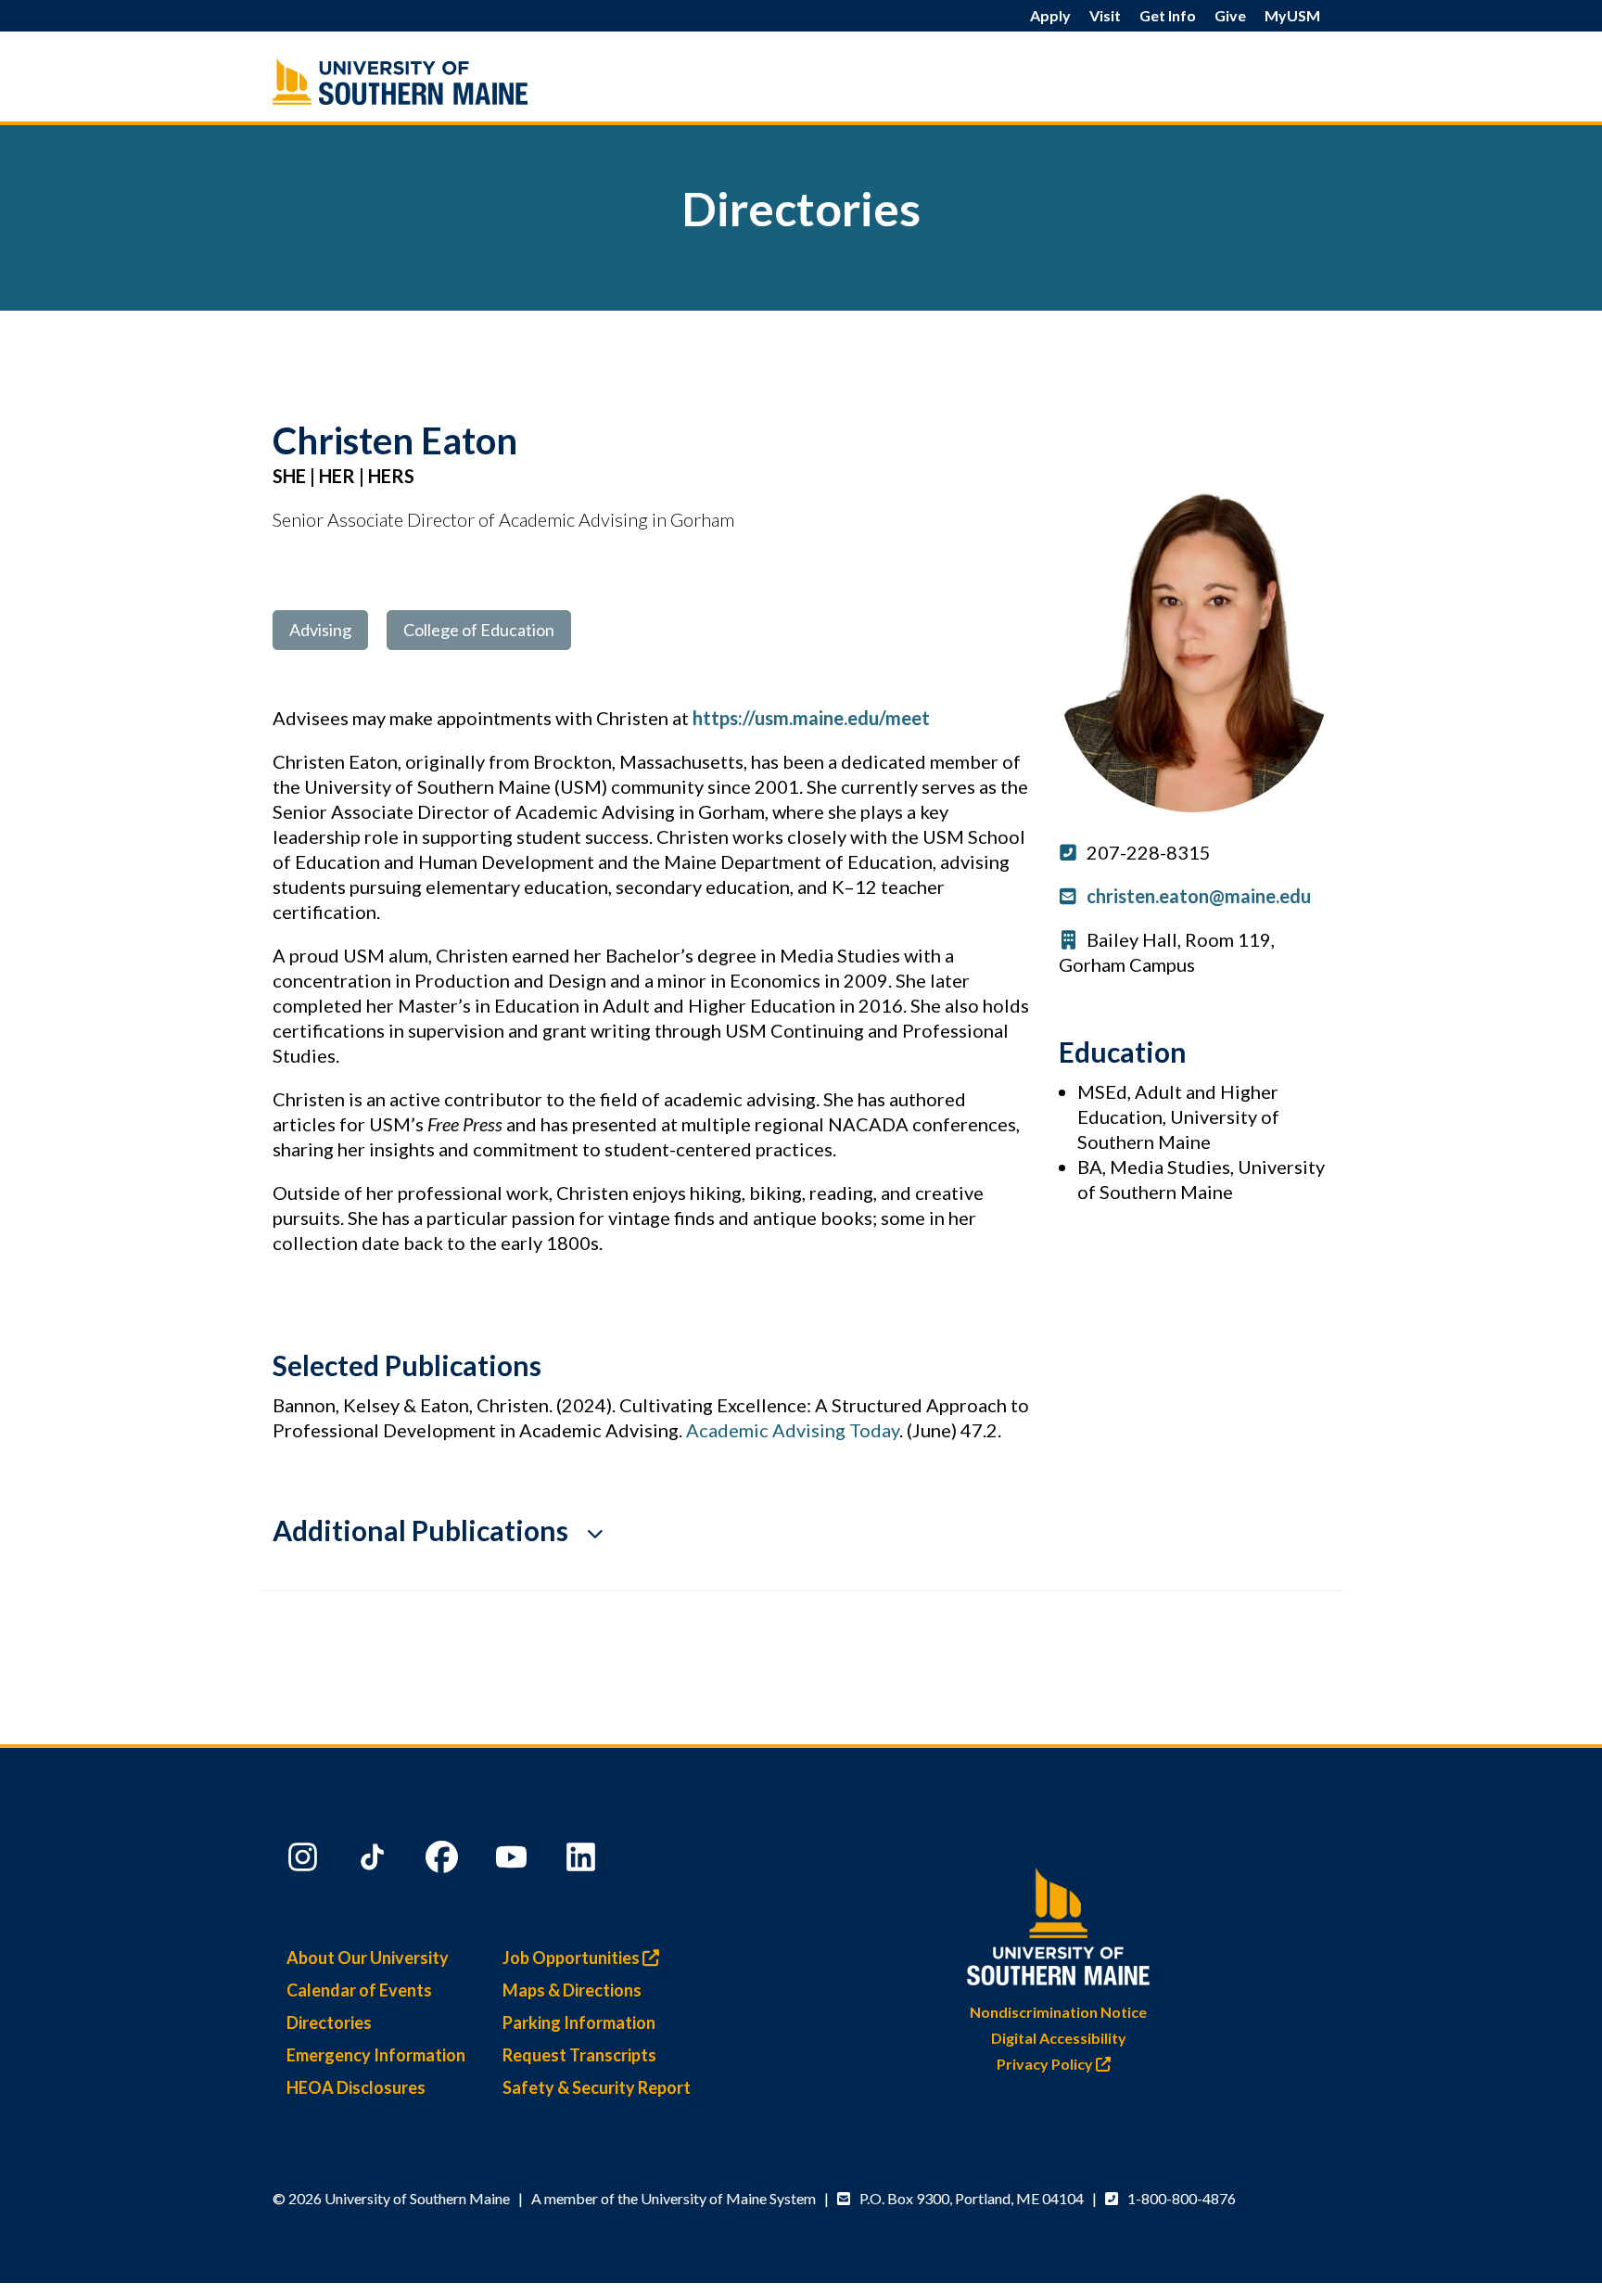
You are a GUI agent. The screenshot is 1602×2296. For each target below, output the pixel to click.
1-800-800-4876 (1182, 2198)
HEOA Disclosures (356, 2087)
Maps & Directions (572, 1990)
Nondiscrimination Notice (1058, 2012)
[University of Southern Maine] (1059, 1923)
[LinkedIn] (583, 1861)
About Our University (368, 1958)
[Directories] (439, 81)
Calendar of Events (359, 1990)
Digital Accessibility (1059, 2038)
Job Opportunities (572, 1958)
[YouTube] (514, 1861)
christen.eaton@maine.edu (1199, 896)
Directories (329, 2022)
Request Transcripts (579, 2055)
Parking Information (579, 2022)
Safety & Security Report (597, 2087)
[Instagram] (305, 1861)
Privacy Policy (1046, 2064)
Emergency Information (376, 2055)
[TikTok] (375, 1861)
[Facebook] (444, 1861)
